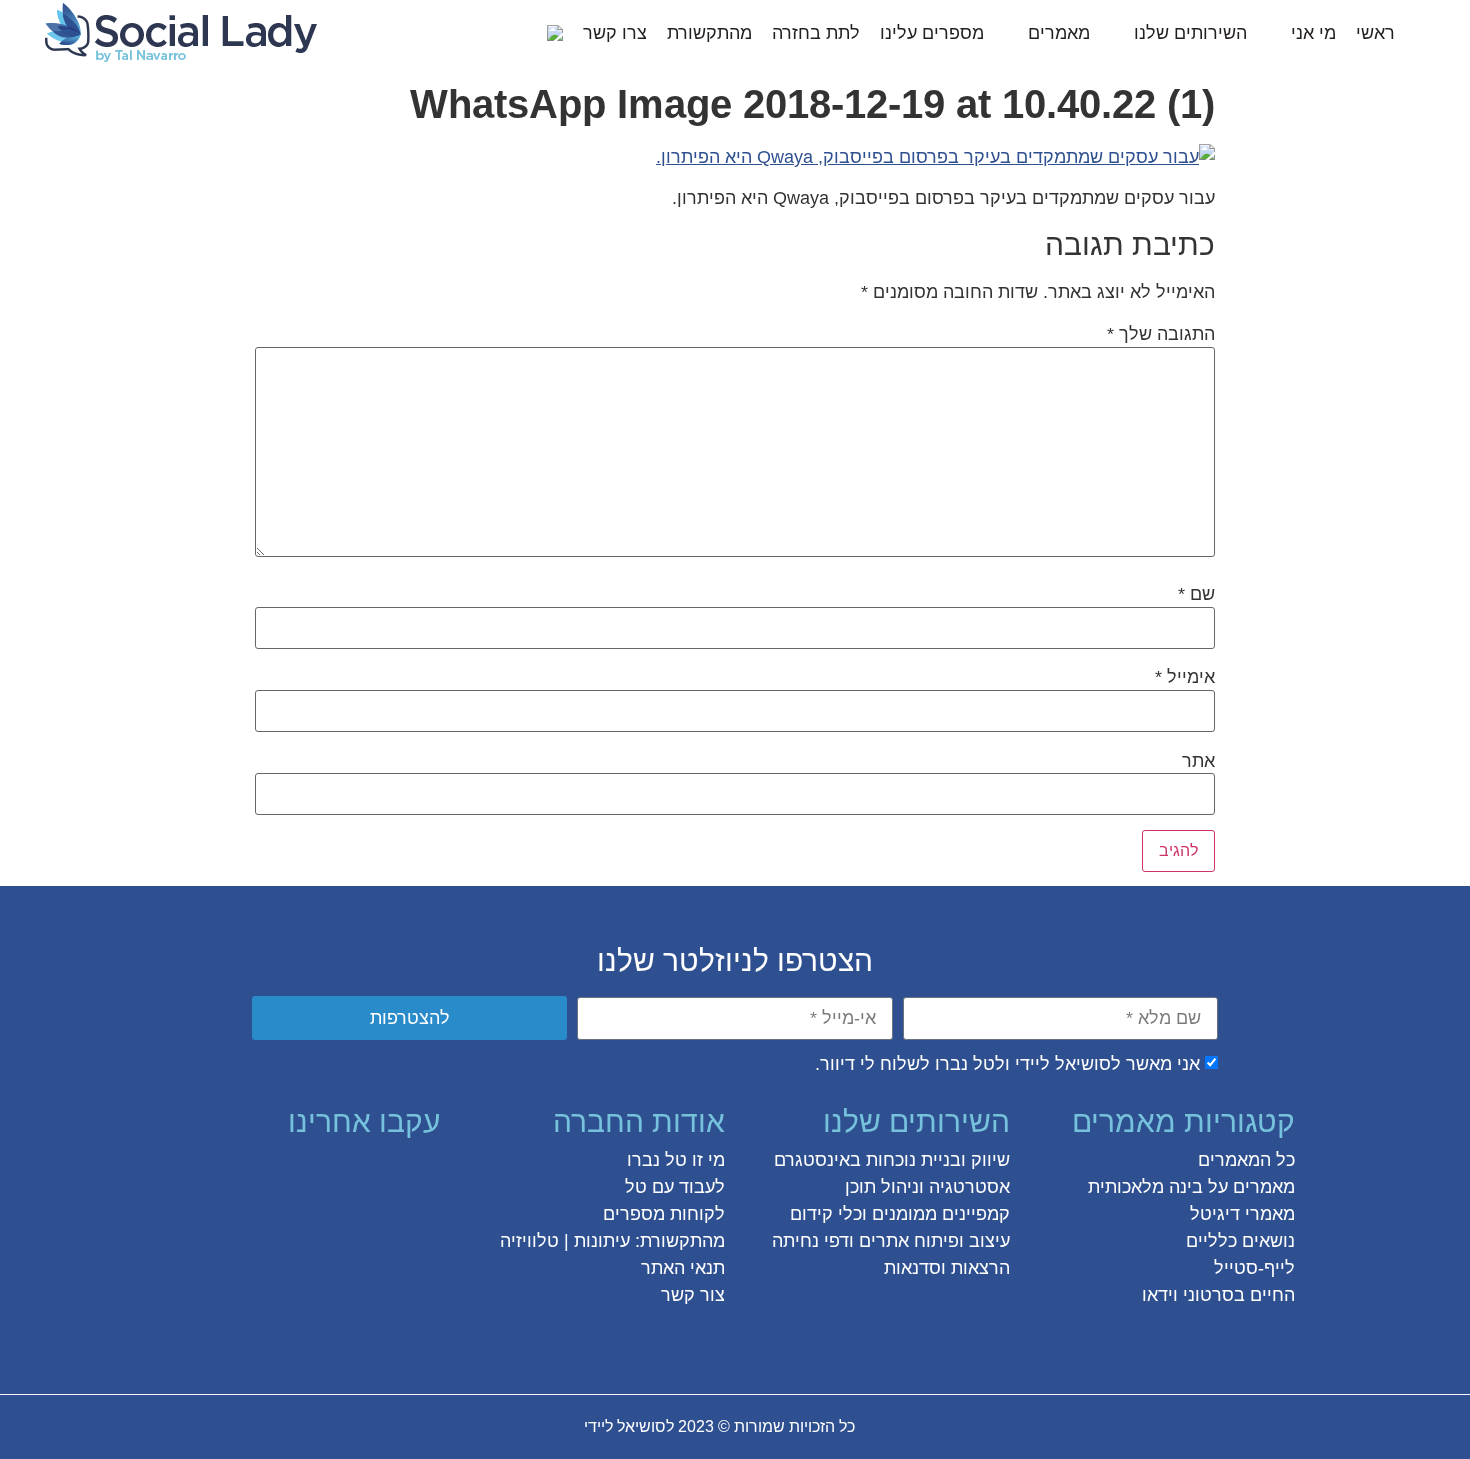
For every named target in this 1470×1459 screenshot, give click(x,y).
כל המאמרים (1246, 1160)
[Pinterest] (314, 1175)
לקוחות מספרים (664, 1214)
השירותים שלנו (1190, 33)
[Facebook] (422, 1175)
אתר (1198, 761)
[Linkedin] (278, 1175)
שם (1196, 594)
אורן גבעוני (414, 1426)
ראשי (1375, 33)
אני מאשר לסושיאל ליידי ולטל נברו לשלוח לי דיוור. (1007, 1064)
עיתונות (602, 1241)
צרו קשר (615, 33)
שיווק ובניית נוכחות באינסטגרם (892, 1160)
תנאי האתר (683, 1268)
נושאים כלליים (1240, 1241)
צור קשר (693, 1295)
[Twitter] (386, 1175)
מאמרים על (1249, 1187)
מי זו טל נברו (676, 1160)
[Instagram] (350, 1175)
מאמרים (1059, 33)
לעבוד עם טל (675, 1187)
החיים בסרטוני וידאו (1218, 1295)
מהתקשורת (709, 33)
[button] (520, 32)
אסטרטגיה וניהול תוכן (927, 1187)
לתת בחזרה (816, 33)
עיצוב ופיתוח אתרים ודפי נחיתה (891, 1241)
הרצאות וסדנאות (947, 1268)
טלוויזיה (529, 1241)
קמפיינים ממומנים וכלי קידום (900, 1214)
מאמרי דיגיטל (1242, 1214)
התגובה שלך (1161, 334)
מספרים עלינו (932, 33)
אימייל (1185, 677)
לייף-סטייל (1254, 1268)
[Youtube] (242, 1175)
